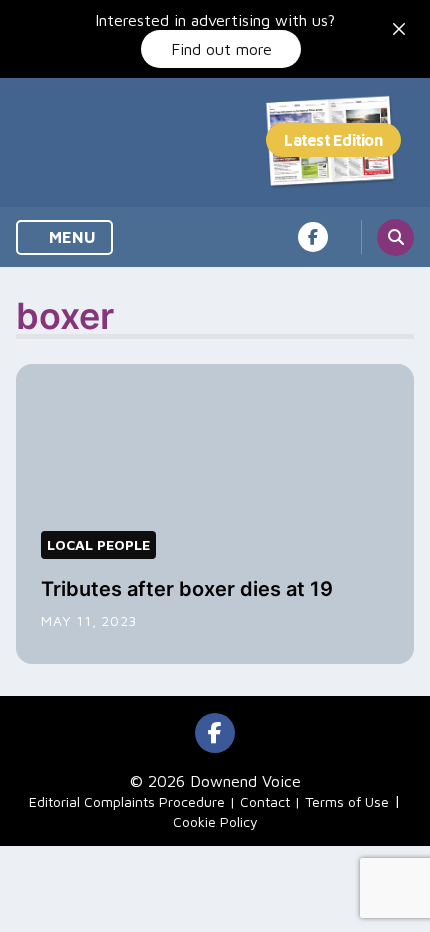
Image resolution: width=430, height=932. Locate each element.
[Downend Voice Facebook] (313, 237)
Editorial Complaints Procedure (127, 801)
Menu (70, 237)
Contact (265, 801)
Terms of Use (347, 801)
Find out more (221, 49)
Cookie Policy (215, 821)
